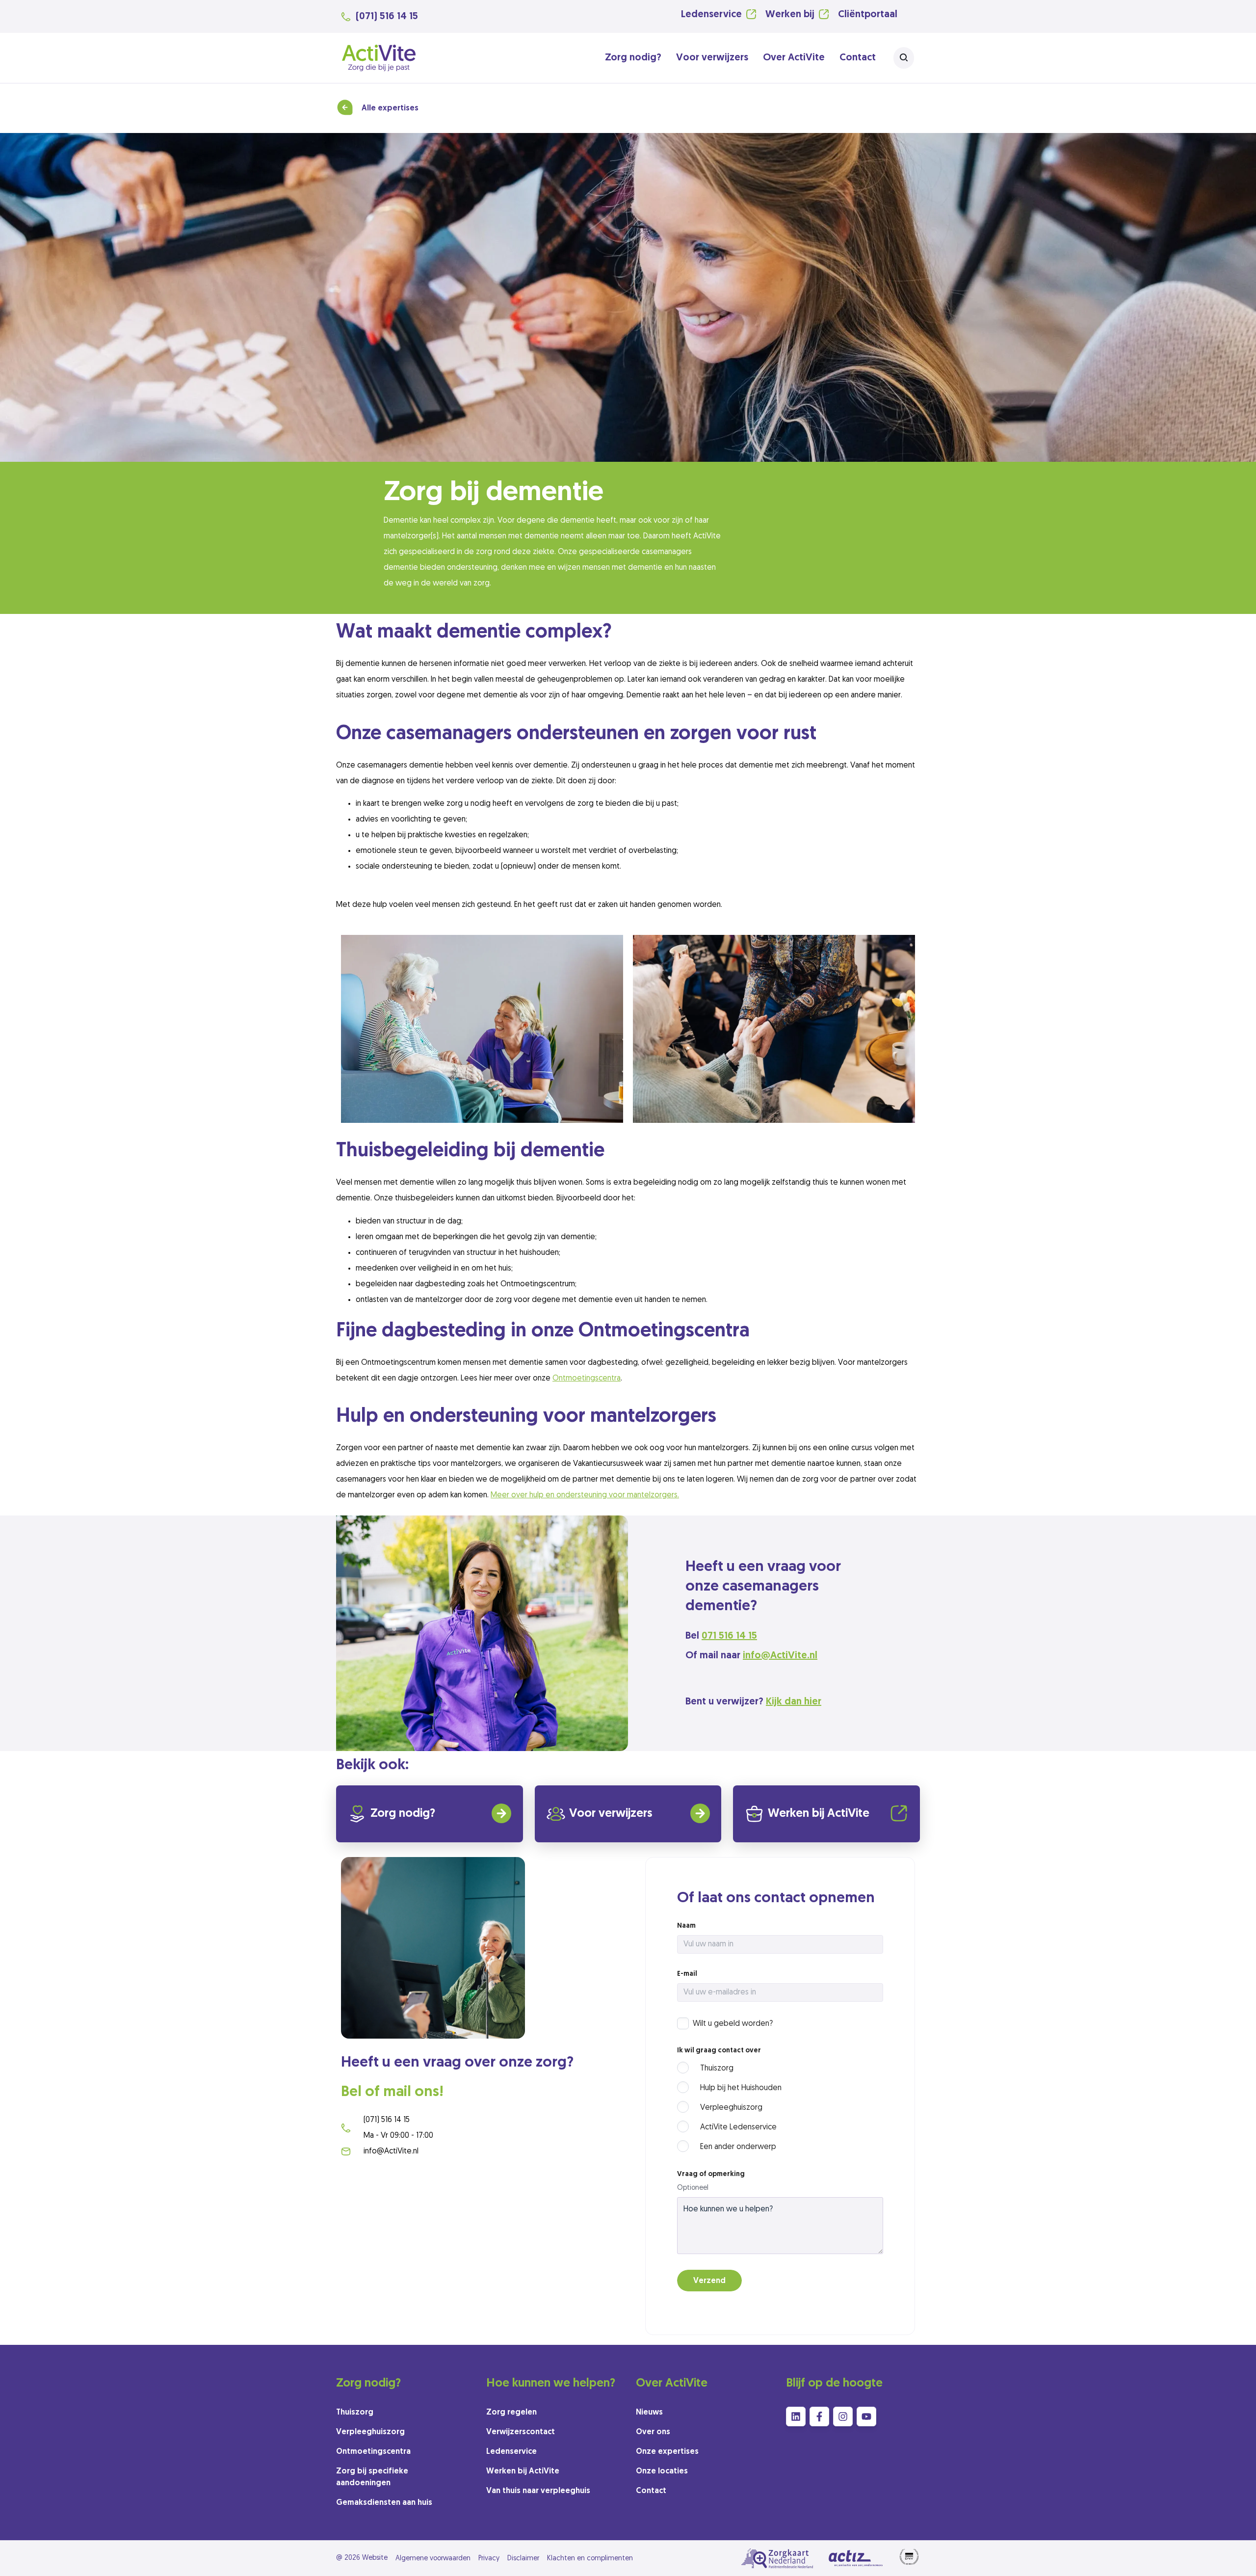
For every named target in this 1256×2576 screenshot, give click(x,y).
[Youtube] (866, 2417)
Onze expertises (667, 2452)
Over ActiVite (794, 58)
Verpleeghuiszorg (731, 2108)
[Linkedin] (796, 2417)
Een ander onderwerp (738, 2147)
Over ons (653, 2432)
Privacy (489, 2559)
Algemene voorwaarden (433, 2559)
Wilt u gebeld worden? (733, 2024)
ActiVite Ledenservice (738, 2127)
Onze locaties (662, 2471)
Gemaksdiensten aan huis (384, 2503)
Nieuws (649, 2413)
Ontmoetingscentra (587, 1379)
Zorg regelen (511, 2413)
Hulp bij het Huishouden (741, 2088)
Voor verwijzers (712, 58)
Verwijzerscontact (521, 2432)
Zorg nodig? (633, 58)
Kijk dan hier (794, 1702)
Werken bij (790, 15)
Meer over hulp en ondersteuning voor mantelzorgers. (585, 1495)
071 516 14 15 (729, 1636)
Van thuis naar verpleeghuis (538, 2491)
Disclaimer (523, 2559)
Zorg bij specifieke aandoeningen (372, 2477)
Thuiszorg (717, 2069)
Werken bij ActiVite (819, 1814)
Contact (858, 58)
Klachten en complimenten (590, 2559)
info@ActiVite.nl (780, 1656)
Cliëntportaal (868, 15)
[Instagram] (843, 2417)
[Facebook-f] (819, 2417)
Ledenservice (711, 15)
